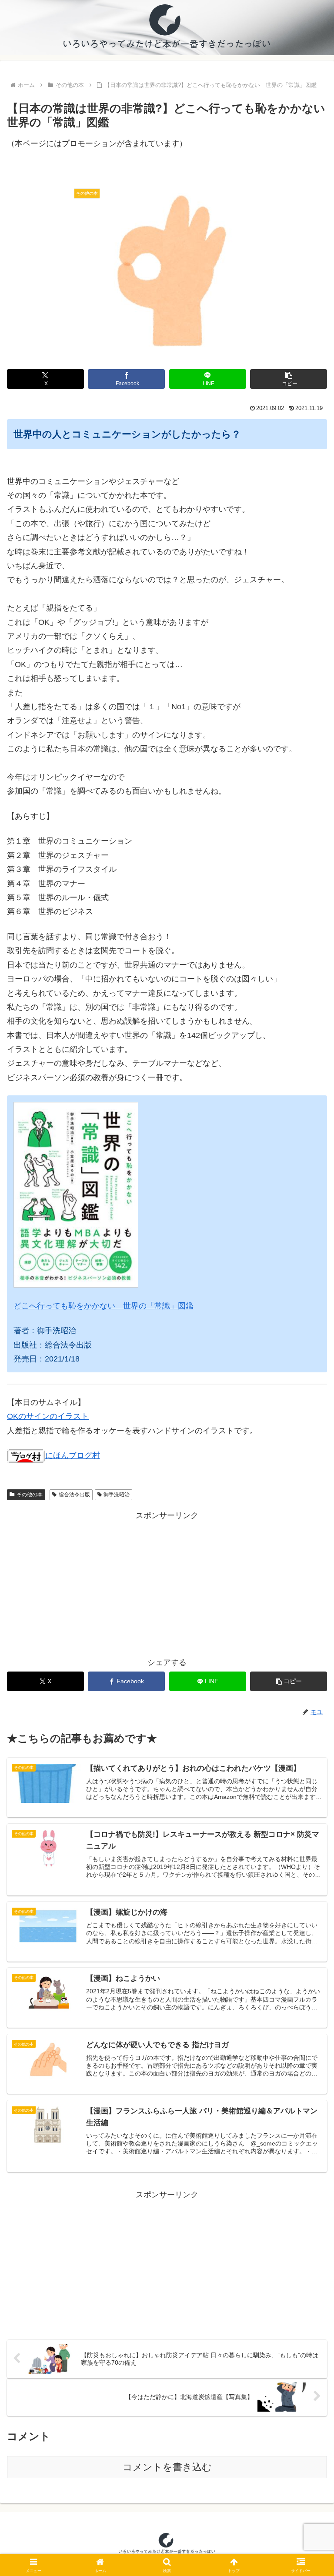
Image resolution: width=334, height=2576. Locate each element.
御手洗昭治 (117, 1495)
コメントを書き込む (167, 2467)
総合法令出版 (74, 1495)
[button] (289, 379)
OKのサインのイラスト (48, 1416)
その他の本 (30, 1495)
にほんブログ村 (73, 1455)
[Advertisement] (167, 1583)
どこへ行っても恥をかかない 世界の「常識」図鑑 (104, 1306)
